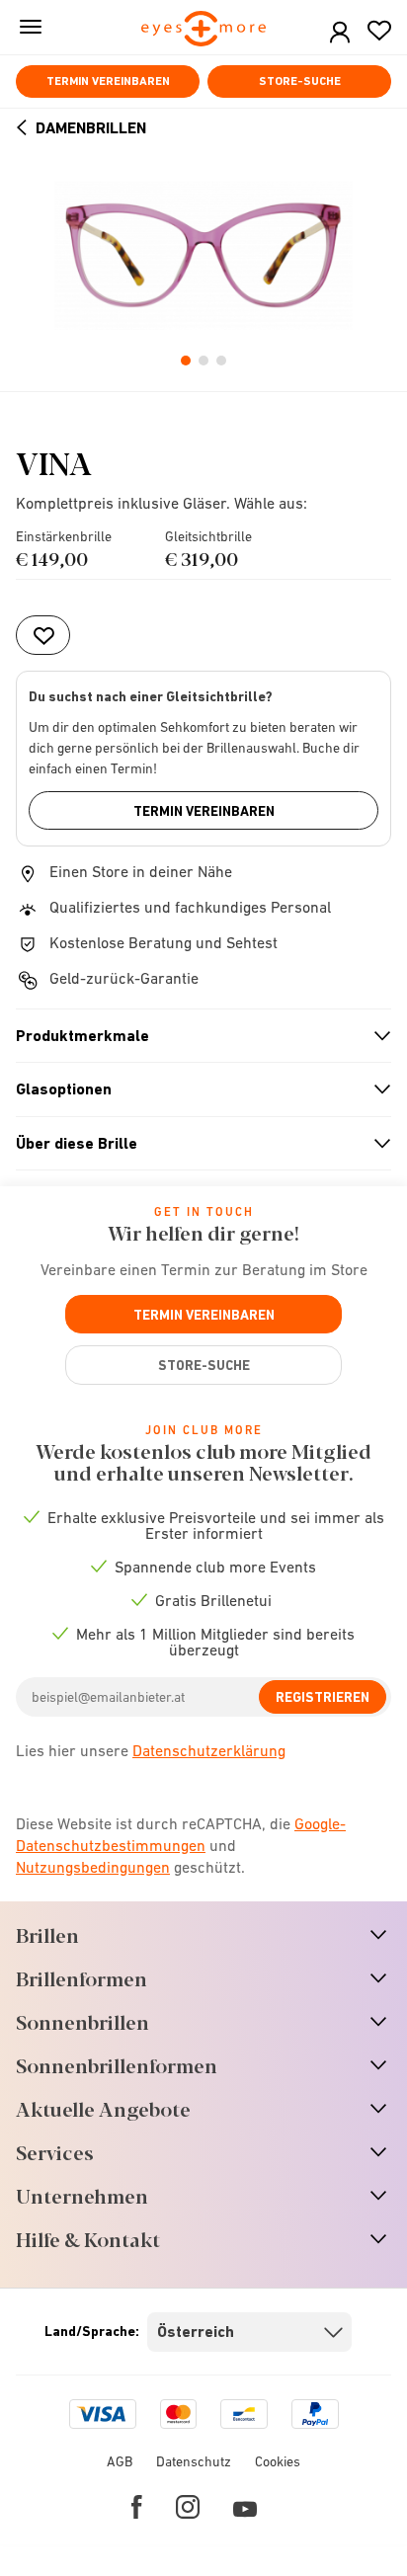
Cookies (278, 2461)
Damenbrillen (91, 128)
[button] (340, 33)
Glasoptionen (195, 1089)
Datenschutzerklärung (209, 1750)
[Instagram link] (188, 2507)
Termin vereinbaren (108, 81)
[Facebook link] (137, 2507)
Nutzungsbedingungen (93, 1867)
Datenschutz (194, 2461)
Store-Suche (300, 81)
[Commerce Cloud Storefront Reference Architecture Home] (204, 30)
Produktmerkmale (195, 1036)
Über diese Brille (195, 1144)
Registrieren (323, 1697)
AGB (120, 2461)
